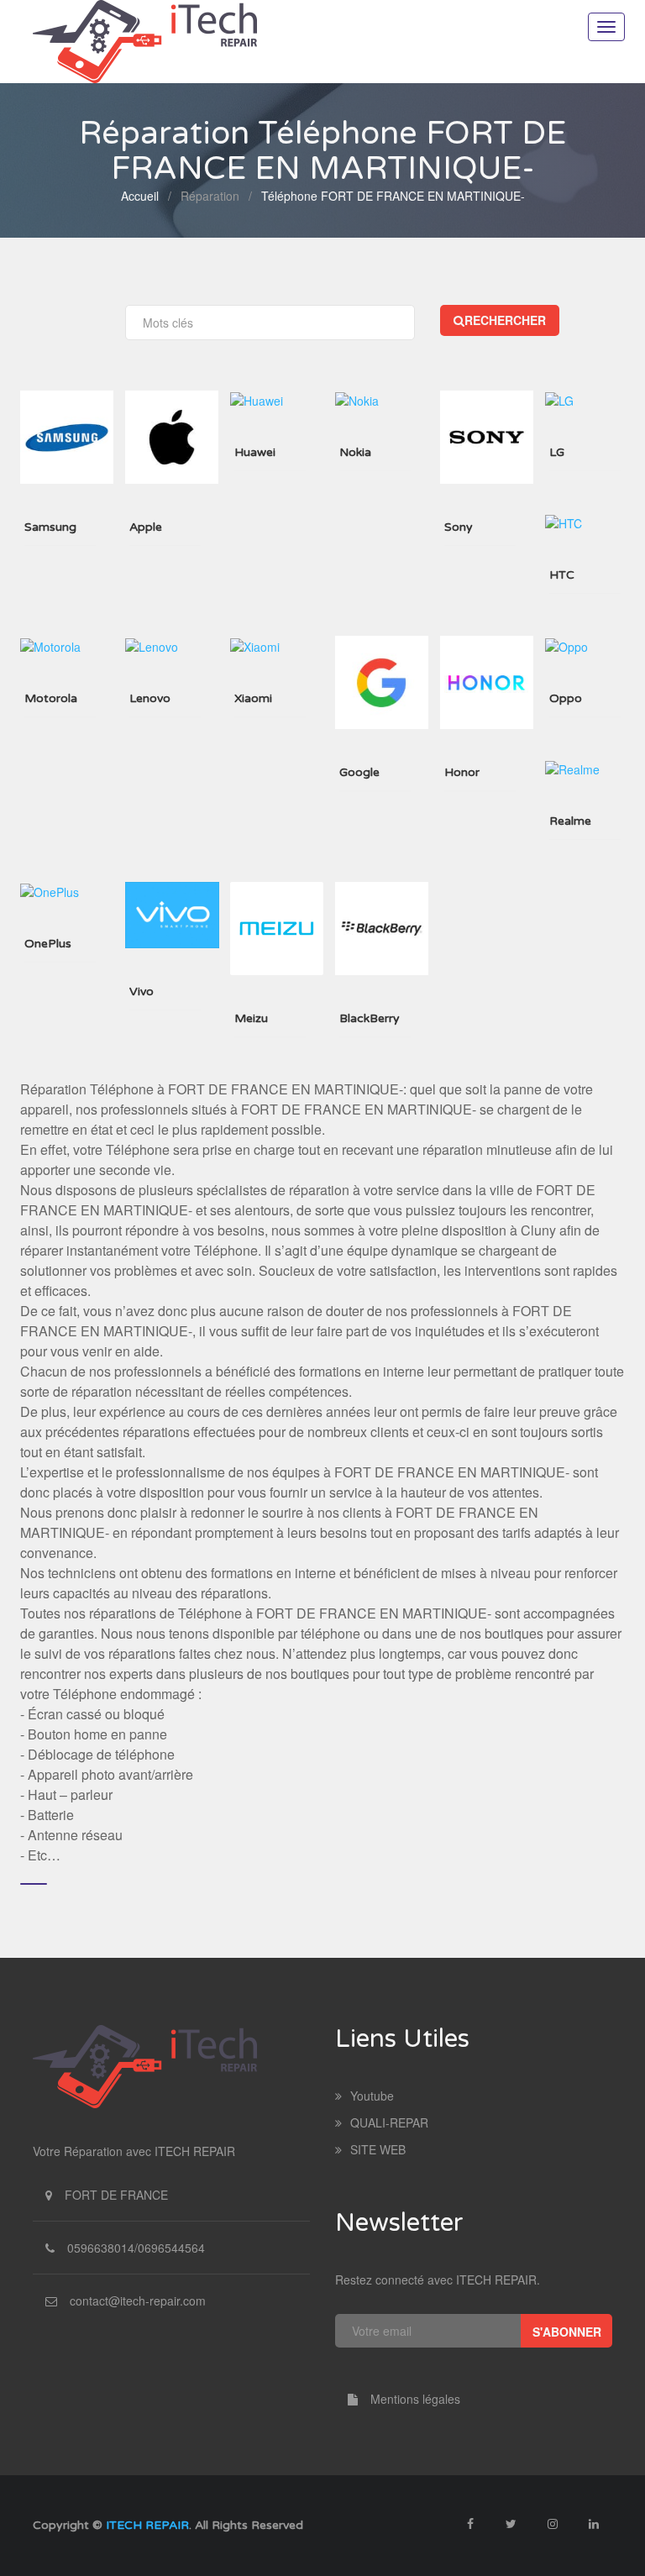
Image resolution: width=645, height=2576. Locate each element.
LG (557, 452)
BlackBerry (370, 1018)
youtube (372, 2096)
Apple (146, 527)
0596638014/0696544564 (136, 2248)
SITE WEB (378, 2149)
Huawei (255, 452)
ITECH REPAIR (147, 2525)
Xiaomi (253, 698)
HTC (562, 575)
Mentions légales (415, 2399)
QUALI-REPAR (389, 2122)
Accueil (140, 196)
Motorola (51, 698)
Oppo (566, 698)
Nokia (355, 452)
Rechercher (505, 320)
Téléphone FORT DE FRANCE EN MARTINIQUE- (393, 196)
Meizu (251, 1018)
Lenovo (150, 698)
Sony (459, 527)
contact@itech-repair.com (138, 2301)
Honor (462, 772)
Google (359, 772)
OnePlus (48, 944)
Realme (570, 821)
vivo (142, 992)
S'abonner (567, 2332)
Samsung (50, 527)
